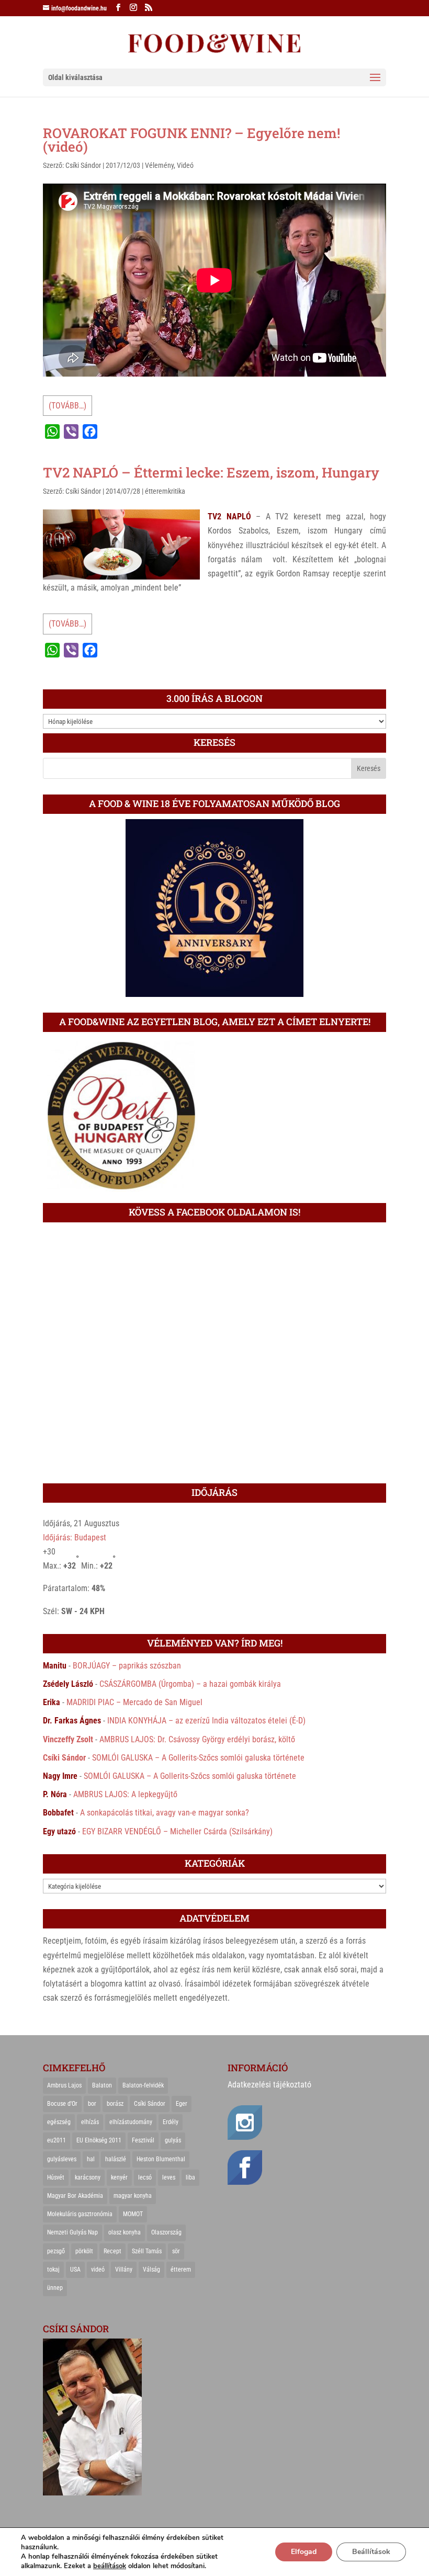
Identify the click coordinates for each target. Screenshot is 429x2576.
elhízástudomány (131, 2122)
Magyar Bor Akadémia (75, 2196)
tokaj (53, 2269)
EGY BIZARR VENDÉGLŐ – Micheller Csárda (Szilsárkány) (177, 1831)
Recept (112, 2251)
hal (91, 2159)
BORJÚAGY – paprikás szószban (127, 1666)
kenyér (119, 2177)
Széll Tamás (147, 2251)
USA (75, 2269)
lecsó (145, 2177)
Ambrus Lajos (64, 2085)
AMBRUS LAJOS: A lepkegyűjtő (125, 1794)
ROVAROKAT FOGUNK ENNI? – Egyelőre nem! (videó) (191, 140)
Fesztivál (143, 2140)
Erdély (171, 2122)
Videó (185, 165)
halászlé (116, 2159)
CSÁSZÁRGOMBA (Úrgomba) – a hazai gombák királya (190, 1684)
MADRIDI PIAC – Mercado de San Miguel (134, 1702)
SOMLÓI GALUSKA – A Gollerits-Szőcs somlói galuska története (198, 1758)
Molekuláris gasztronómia (80, 2214)
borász (115, 2104)
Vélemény (159, 165)
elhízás (90, 2122)
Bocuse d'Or (62, 2104)
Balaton (102, 2085)
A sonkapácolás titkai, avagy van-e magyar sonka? (165, 1813)
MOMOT (133, 2214)
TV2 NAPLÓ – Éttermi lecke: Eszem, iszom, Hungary (211, 472)
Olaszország (166, 2232)
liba (190, 2177)
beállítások (110, 2566)
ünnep (55, 2288)
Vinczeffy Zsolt (68, 1739)
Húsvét (56, 2177)
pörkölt (84, 2251)
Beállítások (371, 2552)
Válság (151, 2269)
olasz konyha (125, 2232)
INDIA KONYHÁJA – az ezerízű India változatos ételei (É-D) (206, 1721)
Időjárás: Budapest (75, 1537)
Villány (124, 2269)
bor (92, 2104)
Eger (182, 2104)
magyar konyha (133, 2196)
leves (169, 2177)
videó (98, 2269)
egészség (59, 2122)
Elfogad (304, 2552)
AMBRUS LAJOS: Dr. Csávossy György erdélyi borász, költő (197, 1739)
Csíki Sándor (83, 165)
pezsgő (56, 2251)
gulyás (173, 2140)
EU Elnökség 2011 (99, 2140)
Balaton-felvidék (143, 2085)
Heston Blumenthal (161, 2159)
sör (176, 2251)
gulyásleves (62, 2159)
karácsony (88, 2177)
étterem (181, 2269)
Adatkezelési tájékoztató (269, 2085)
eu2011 (57, 2140)
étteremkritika (165, 491)
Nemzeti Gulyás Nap (72, 2232)
